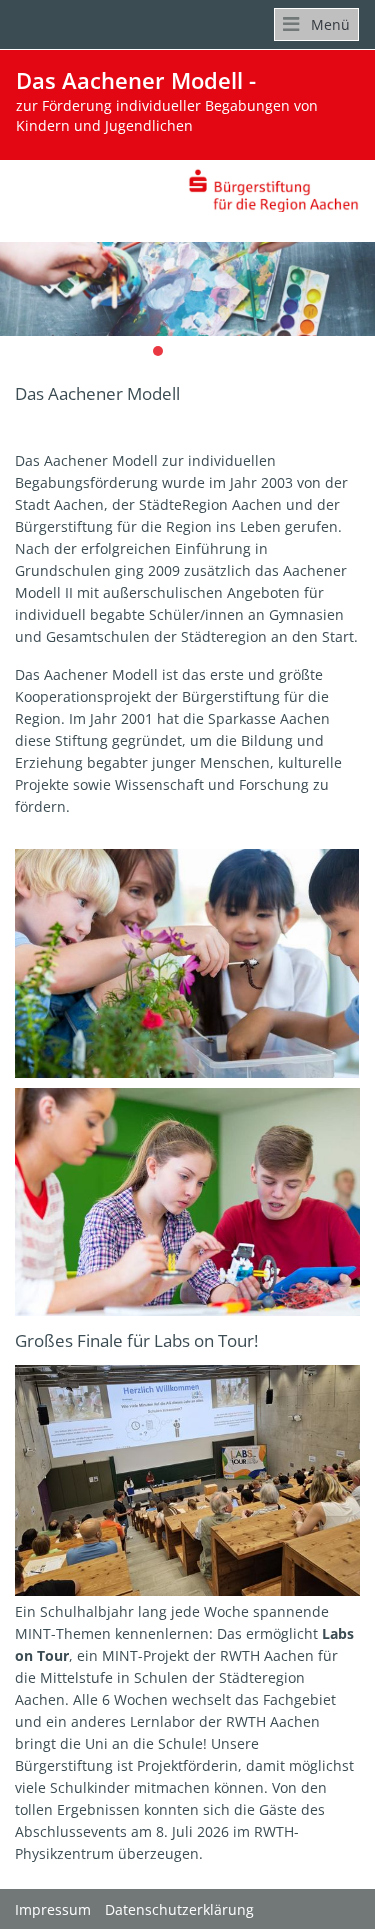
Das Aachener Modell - (167, 100)
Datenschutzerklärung (179, 1909)
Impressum (53, 1909)
